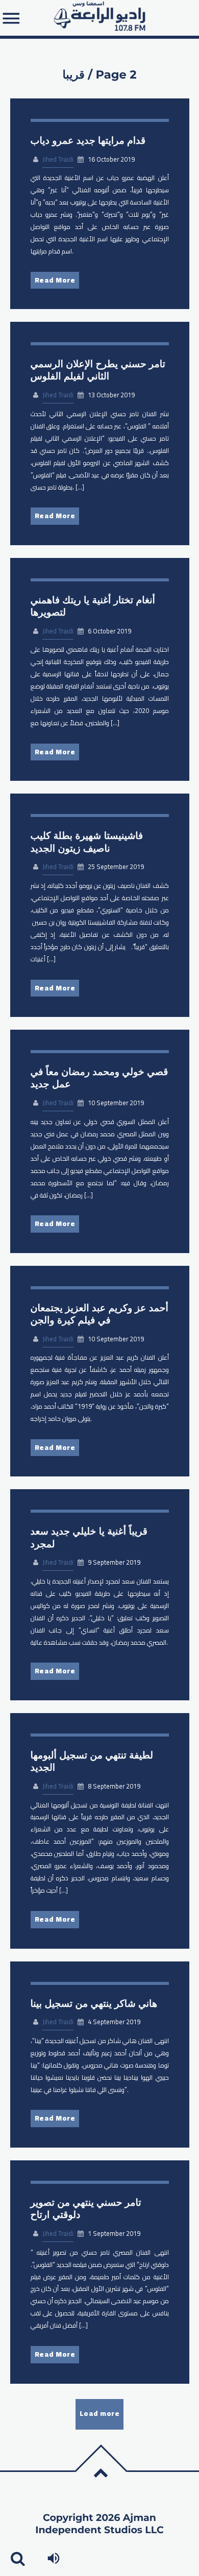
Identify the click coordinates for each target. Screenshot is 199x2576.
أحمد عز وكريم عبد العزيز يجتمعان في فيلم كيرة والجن (99, 1314)
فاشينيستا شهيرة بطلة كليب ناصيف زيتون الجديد (87, 842)
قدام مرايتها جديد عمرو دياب (88, 141)
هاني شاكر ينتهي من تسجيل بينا (94, 2004)
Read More (55, 280)
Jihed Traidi (58, 159)
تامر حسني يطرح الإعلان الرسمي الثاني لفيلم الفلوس (98, 370)
